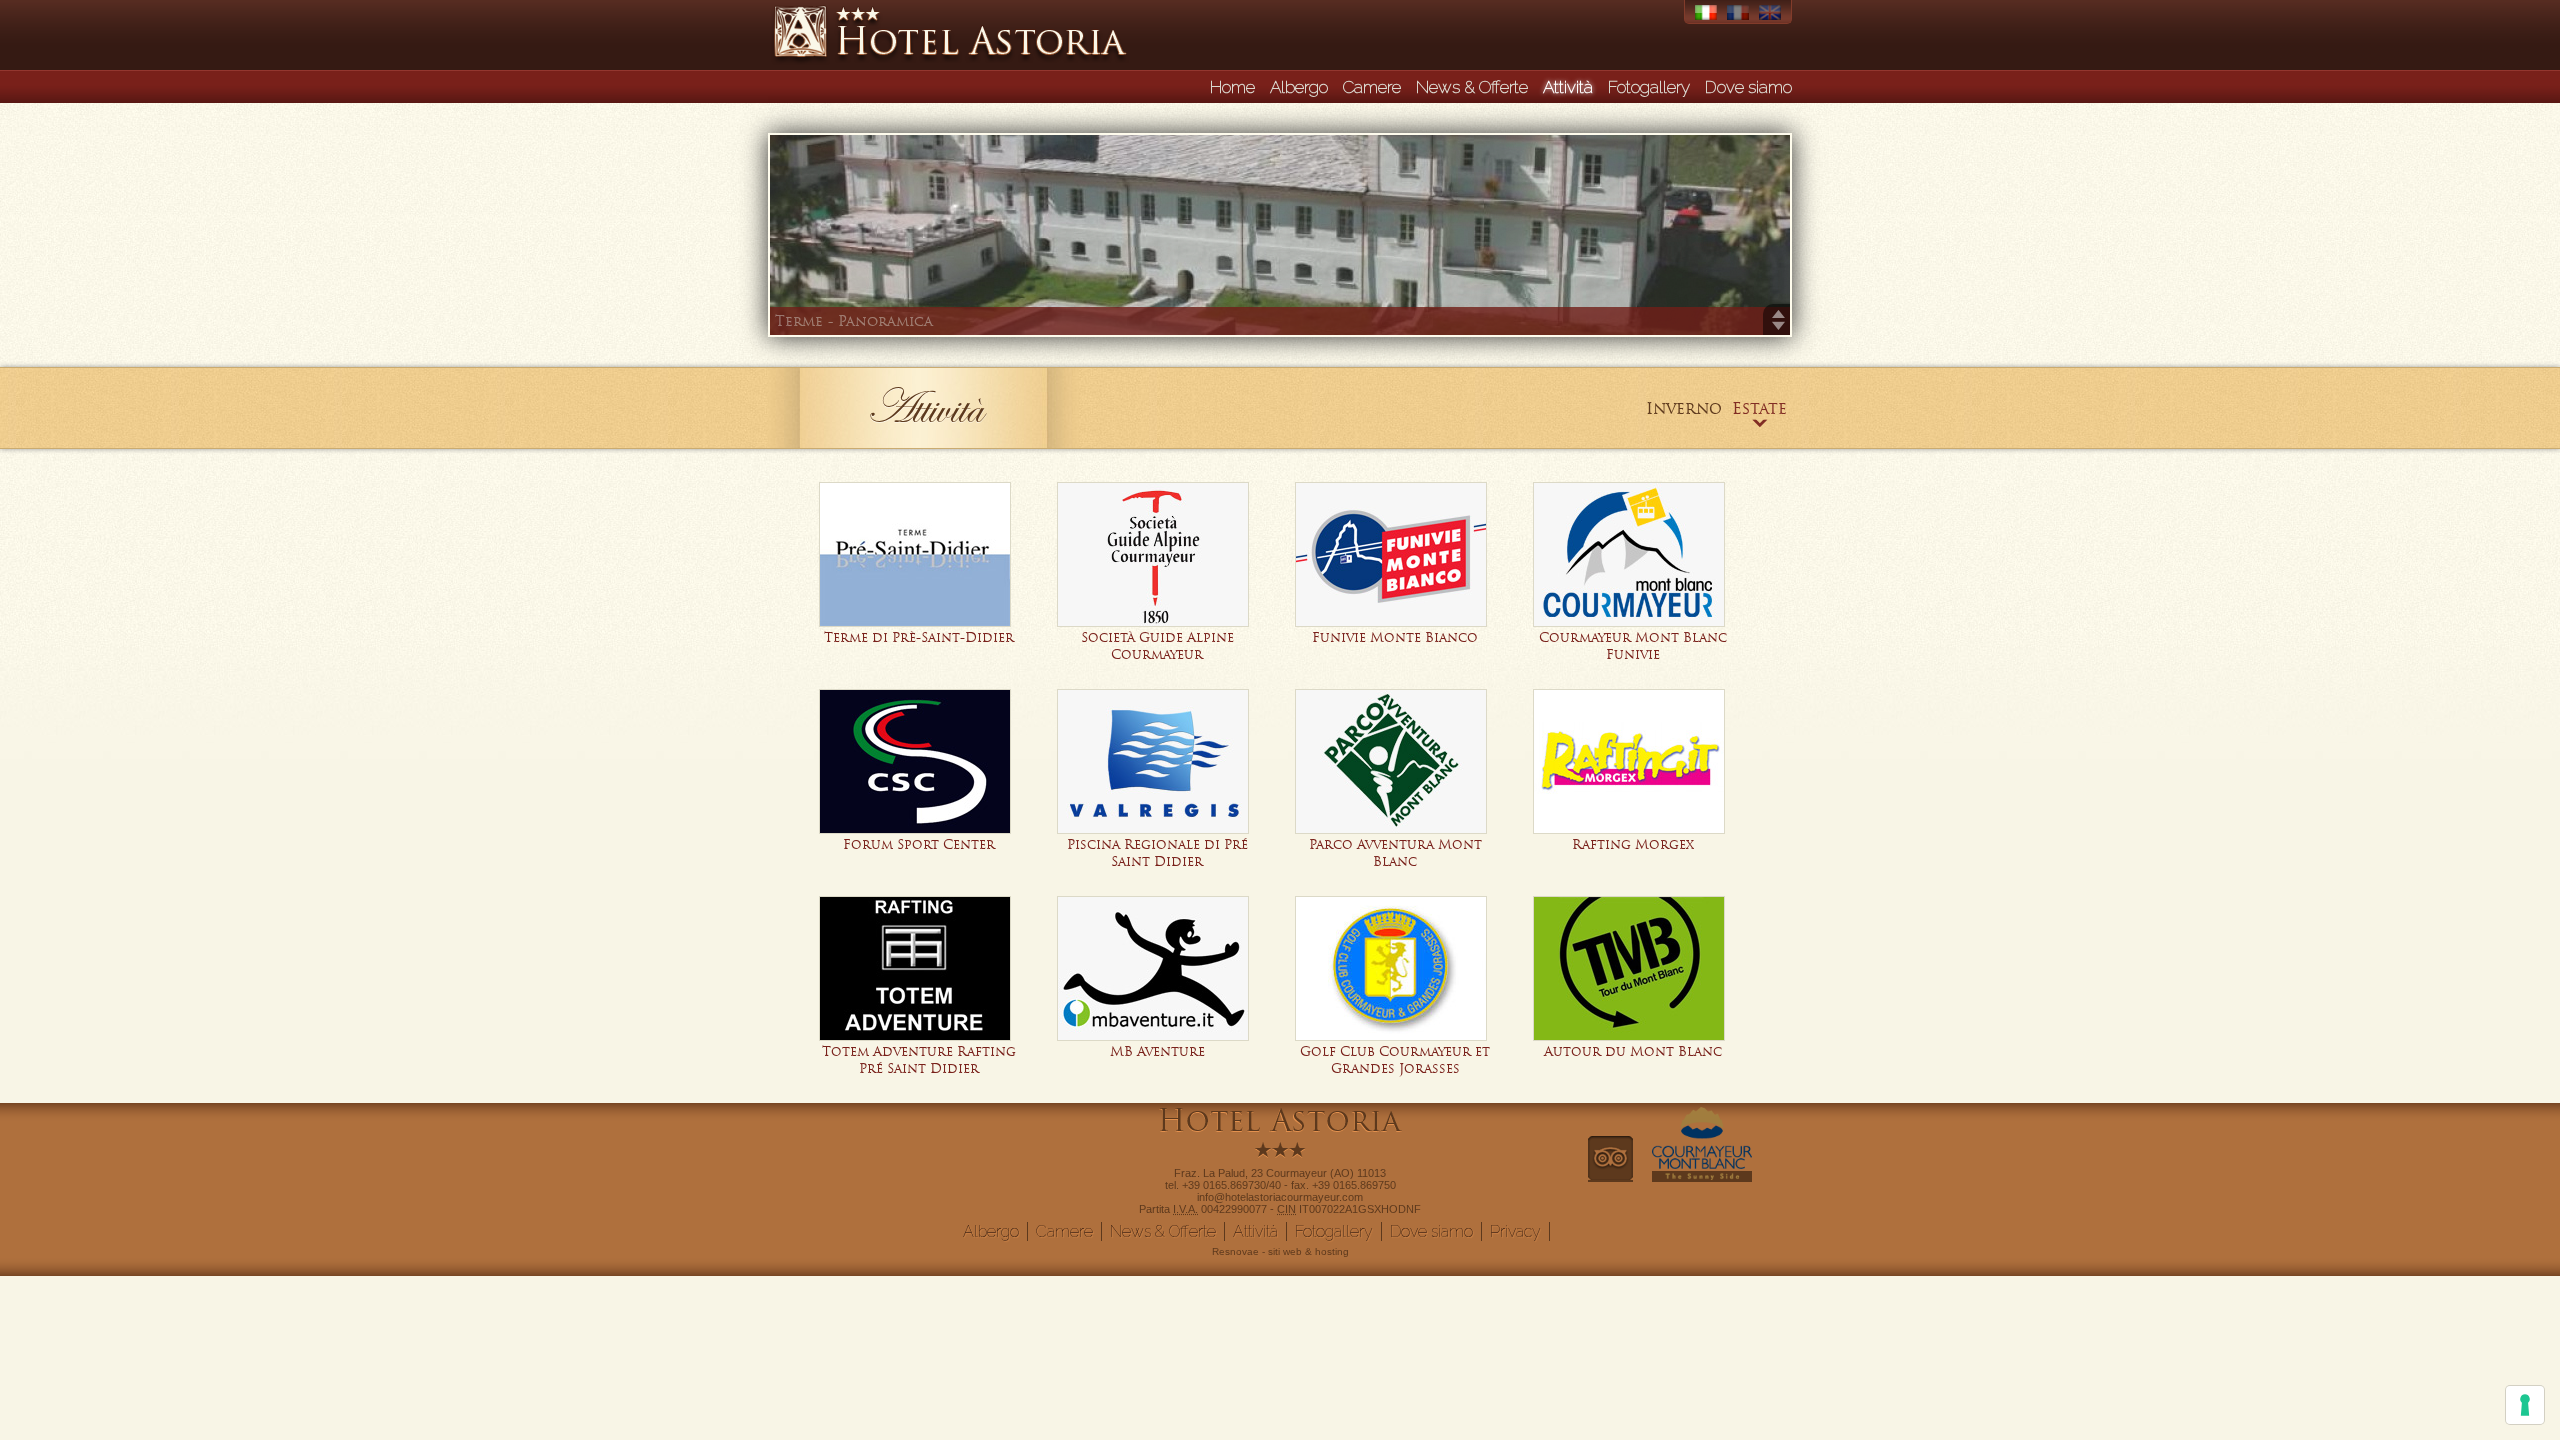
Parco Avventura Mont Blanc (1395, 853)
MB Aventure (1157, 1051)
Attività (1568, 87)
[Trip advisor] (1610, 1176)
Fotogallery (1649, 87)
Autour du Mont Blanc (1633, 1051)
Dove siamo (1748, 87)
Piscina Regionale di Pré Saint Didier (1157, 853)
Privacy (1515, 1231)
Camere (1372, 87)
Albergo (1299, 87)
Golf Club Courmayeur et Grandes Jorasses (1395, 1060)
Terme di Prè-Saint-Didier (919, 637)
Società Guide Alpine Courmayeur (1157, 646)
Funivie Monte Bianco (1395, 637)
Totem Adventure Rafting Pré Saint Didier (919, 1060)
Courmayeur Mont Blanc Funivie (1633, 646)
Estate (1759, 408)
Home (1232, 87)
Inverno (1684, 408)
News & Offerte (1472, 87)
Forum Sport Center (919, 844)
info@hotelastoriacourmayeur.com (1280, 1197)
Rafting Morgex (1633, 844)
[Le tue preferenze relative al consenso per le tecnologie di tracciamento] (2525, 1405)
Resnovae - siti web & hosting (1280, 1251)
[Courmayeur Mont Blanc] (1702, 1176)
